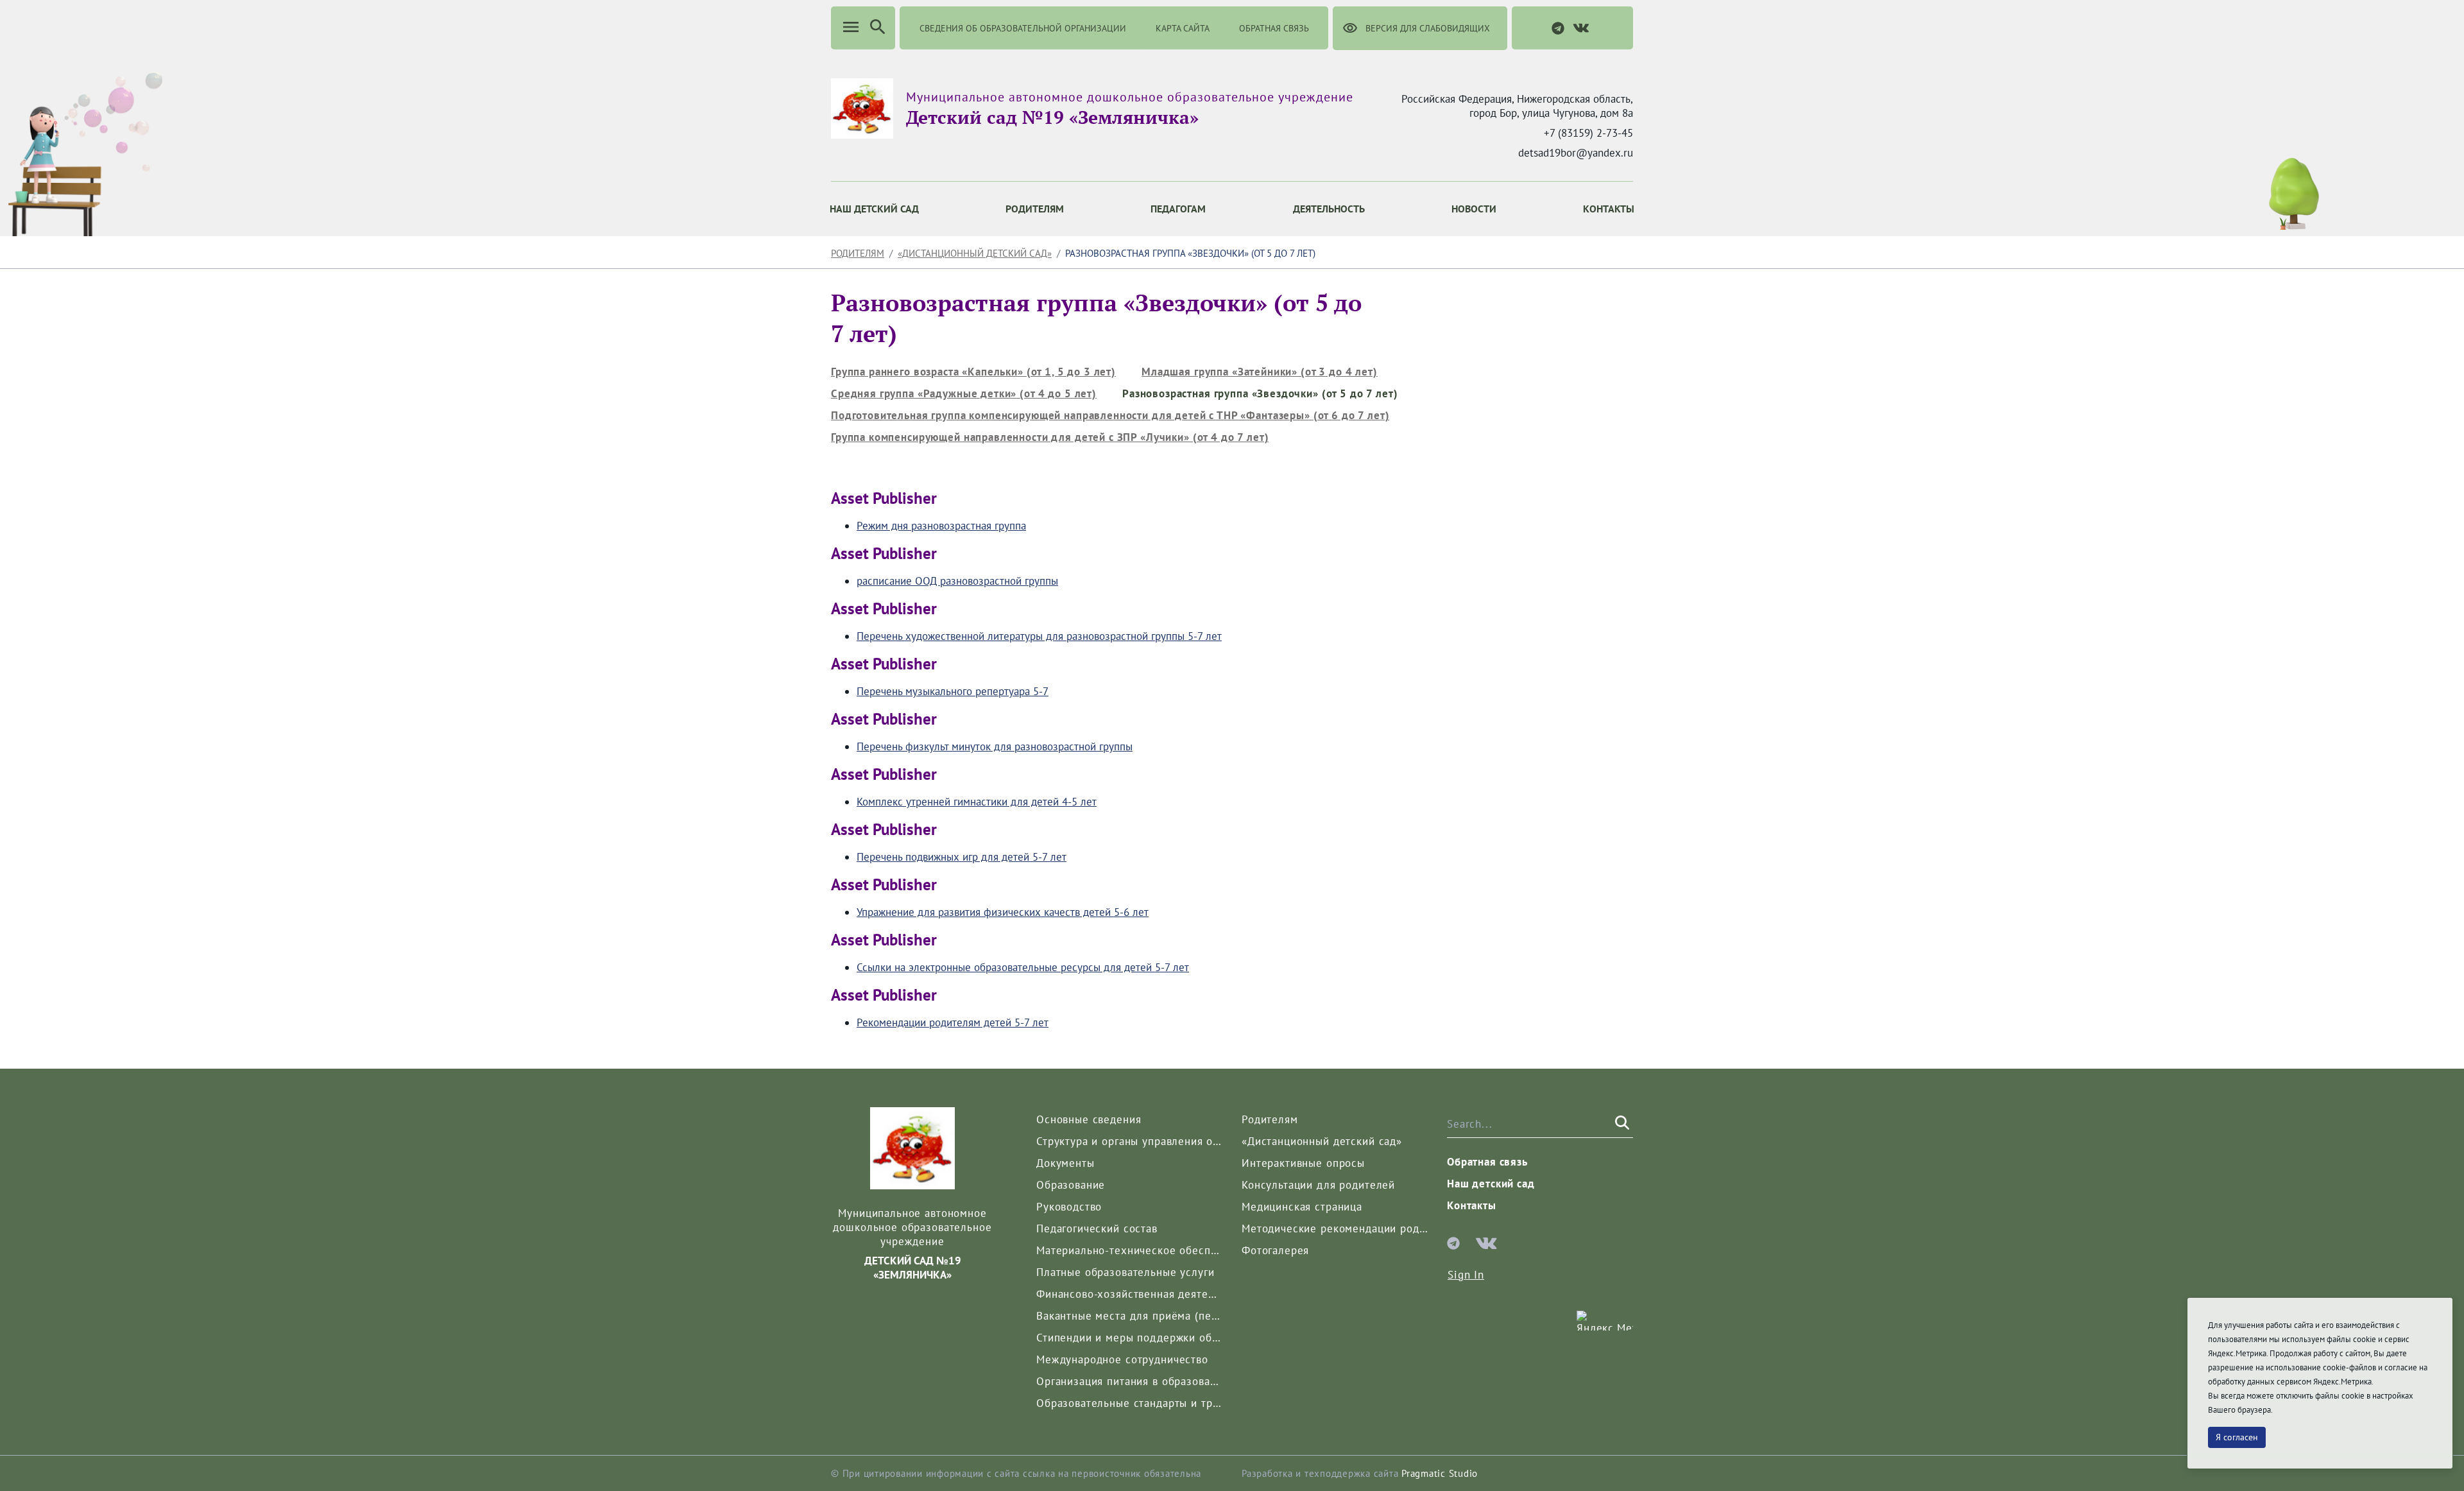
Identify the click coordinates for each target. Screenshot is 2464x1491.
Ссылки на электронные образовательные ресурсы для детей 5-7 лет (1023, 967)
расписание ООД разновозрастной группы (957, 581)
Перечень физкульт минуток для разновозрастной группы (995, 746)
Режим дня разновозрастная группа (941, 526)
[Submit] (1621, 1123)
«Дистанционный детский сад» (975, 253)
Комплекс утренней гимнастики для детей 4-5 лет (977, 802)
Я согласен (2237, 1437)
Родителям (858, 253)
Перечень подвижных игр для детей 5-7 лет (962, 857)
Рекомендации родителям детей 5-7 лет (953, 1022)
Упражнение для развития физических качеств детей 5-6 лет (1003, 912)
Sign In (1466, 1275)
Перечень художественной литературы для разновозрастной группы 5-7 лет (1039, 636)
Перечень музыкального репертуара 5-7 (953, 691)
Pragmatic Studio (1440, 1473)
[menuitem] (874, 209)
